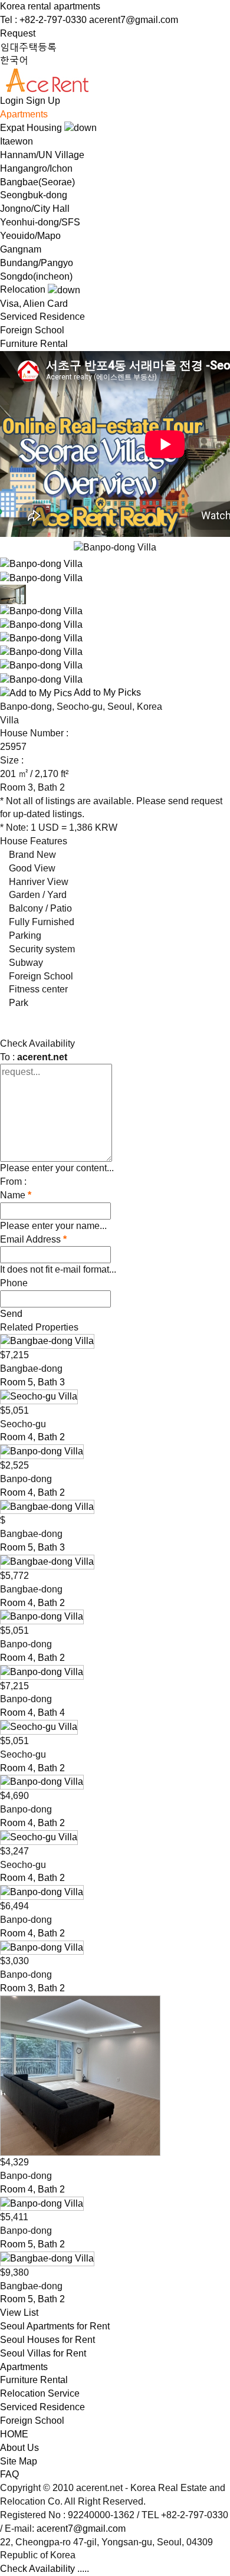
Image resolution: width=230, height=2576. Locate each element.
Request (18, 33)
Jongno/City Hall (35, 209)
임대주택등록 (28, 47)
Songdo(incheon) (36, 276)
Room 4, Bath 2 (32, 1437)
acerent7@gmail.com (134, 20)
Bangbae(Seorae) (37, 182)
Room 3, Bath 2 (32, 1988)
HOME (14, 2434)
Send (11, 1314)
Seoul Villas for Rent (43, 2353)
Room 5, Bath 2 (32, 2244)
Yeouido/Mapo (30, 236)
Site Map (19, 2461)
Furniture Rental (34, 344)
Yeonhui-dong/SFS (40, 222)
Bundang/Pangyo (37, 263)
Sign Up (43, 101)
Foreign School (32, 330)
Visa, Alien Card (34, 304)
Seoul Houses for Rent (47, 2340)
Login (12, 101)
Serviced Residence (42, 317)
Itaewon (17, 141)
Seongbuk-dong (34, 195)
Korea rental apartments (50, 6)
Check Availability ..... (45, 2569)
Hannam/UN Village (42, 155)
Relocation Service (40, 2393)
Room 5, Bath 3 (32, 1382)
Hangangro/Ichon (36, 168)
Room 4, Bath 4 (32, 1713)
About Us (19, 2448)
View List (19, 2313)
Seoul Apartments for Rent (55, 2326)
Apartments (24, 114)
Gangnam (21, 249)
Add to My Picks (106, 692)
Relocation (24, 289)
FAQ (9, 2474)
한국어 (14, 60)
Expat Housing (32, 128)
